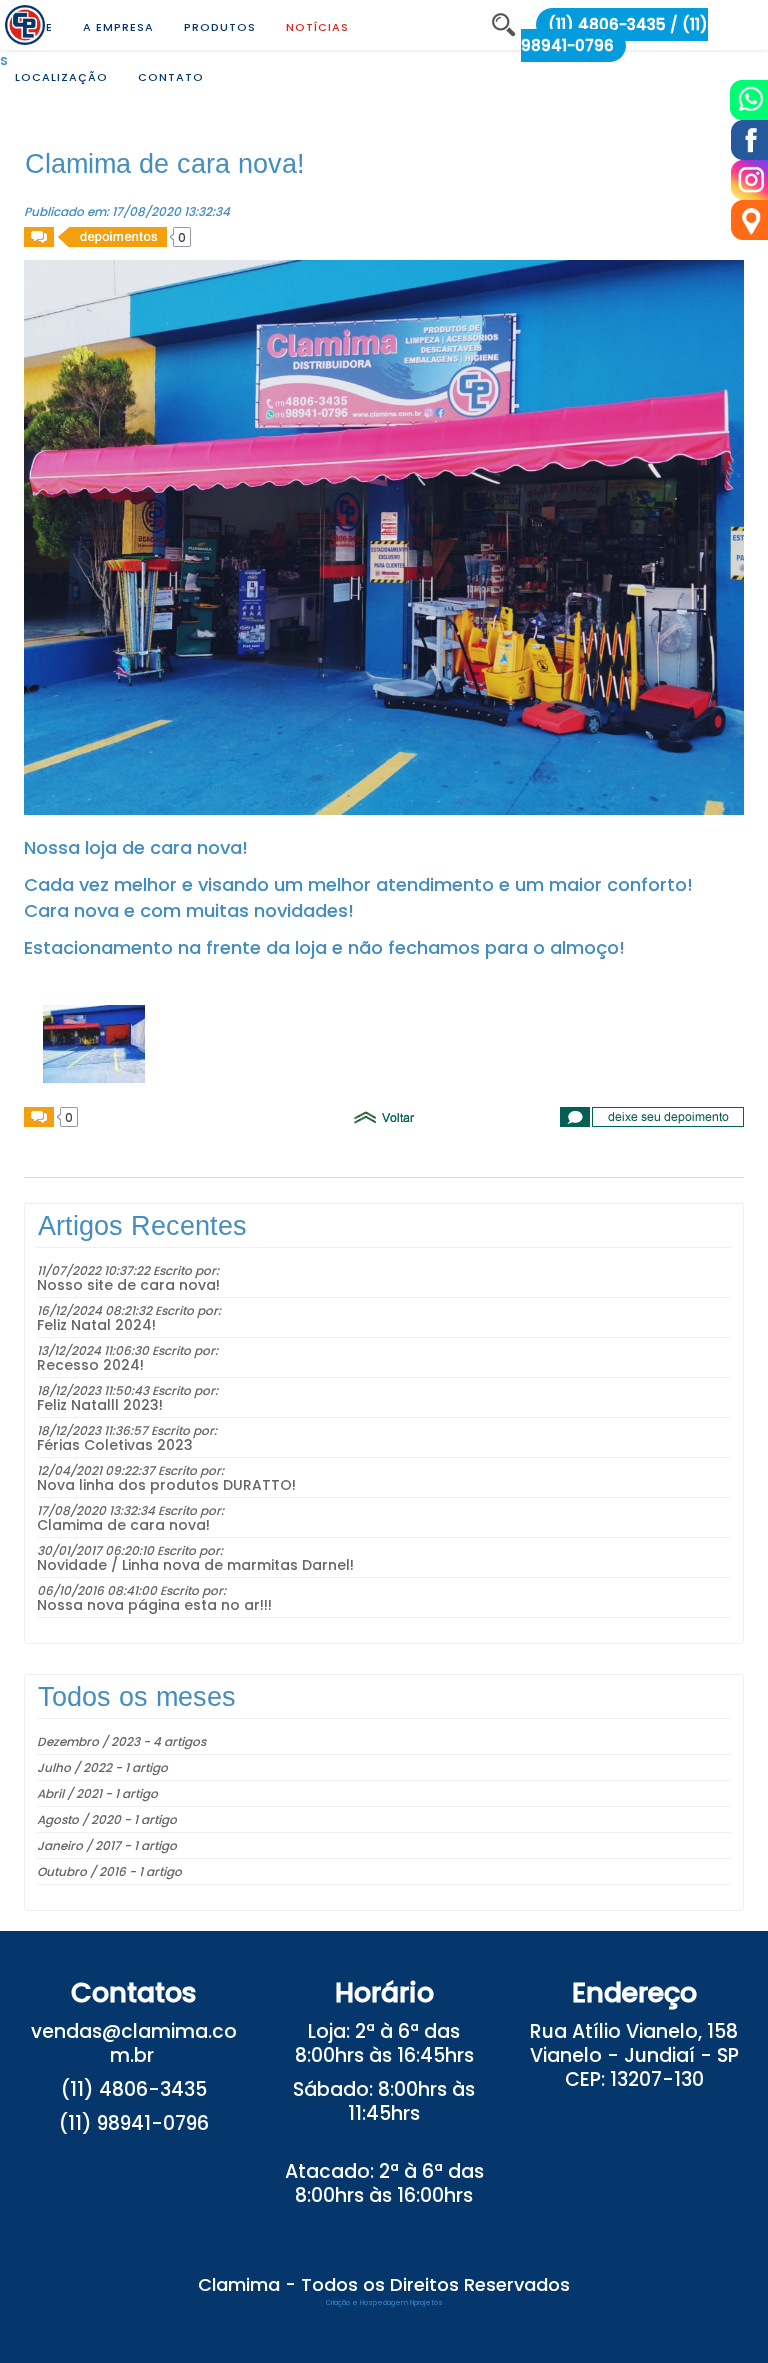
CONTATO (171, 77)
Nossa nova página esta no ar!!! (154, 1605)
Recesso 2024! (90, 1365)
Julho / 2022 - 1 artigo (102, 1767)
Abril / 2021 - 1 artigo (97, 1793)
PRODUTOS (220, 27)
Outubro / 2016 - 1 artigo (109, 1871)
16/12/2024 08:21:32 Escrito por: (129, 1310)
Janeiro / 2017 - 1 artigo (107, 1845)
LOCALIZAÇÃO (61, 77)
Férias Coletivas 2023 (115, 1445)
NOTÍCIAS (317, 27)
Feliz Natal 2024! (96, 1325)
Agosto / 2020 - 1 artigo (107, 1819)
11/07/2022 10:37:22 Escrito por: (128, 1270)
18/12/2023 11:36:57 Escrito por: (127, 1430)
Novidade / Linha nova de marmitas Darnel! (195, 1565)
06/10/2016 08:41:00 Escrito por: (131, 1590)
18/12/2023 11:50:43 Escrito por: (127, 1390)
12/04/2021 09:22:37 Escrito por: (130, 1470)
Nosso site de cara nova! (128, 1285)
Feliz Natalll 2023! (100, 1405)
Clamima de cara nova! (123, 1525)
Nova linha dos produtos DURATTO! (166, 1485)
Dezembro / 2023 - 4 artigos (121, 1741)
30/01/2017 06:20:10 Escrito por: (130, 1550)
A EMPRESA (118, 27)
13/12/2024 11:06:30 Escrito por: (127, 1350)
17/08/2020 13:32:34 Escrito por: (130, 1510)
